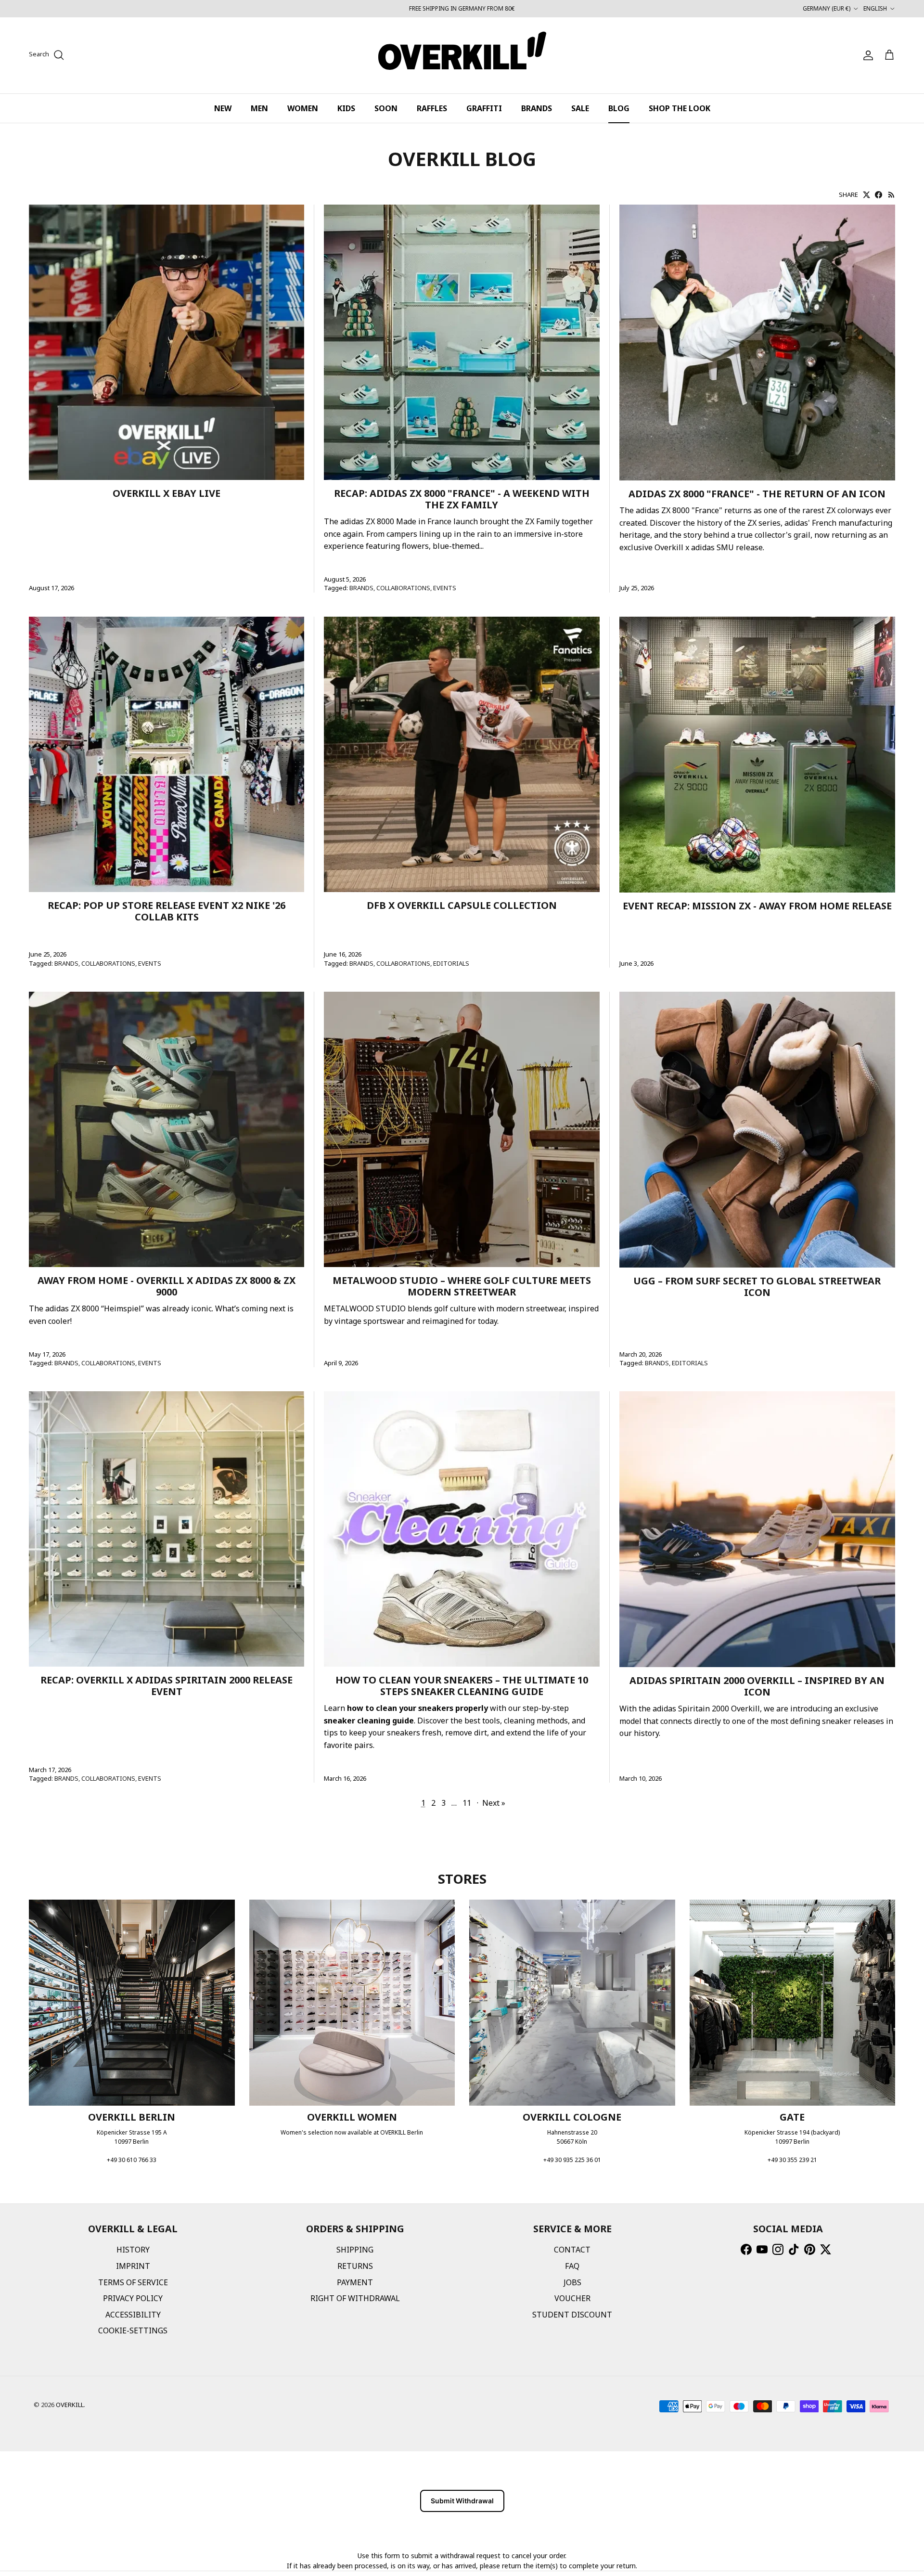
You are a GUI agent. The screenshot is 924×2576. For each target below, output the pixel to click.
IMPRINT (133, 2266)
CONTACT (572, 2250)
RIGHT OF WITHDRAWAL (355, 2298)
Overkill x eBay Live (167, 493)
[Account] (866, 55)
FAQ (572, 2266)
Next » (494, 1803)
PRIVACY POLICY (133, 2298)
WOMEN (303, 108)
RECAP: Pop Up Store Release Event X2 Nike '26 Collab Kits (167, 911)
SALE (580, 108)
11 (467, 1803)
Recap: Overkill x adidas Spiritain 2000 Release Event (167, 1686)
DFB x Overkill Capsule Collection (462, 905)
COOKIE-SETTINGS (133, 2330)
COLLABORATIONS (403, 588)
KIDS (346, 108)
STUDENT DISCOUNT (572, 2315)
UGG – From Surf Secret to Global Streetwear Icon (757, 1287)
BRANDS (537, 108)
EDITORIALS (451, 963)
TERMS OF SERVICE (133, 2282)
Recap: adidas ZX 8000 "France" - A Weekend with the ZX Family (462, 499)
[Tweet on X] (866, 195)
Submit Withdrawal (462, 2501)
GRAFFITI (484, 108)
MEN (259, 108)
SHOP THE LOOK (680, 108)
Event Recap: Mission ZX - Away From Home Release (757, 906)
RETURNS (355, 2266)
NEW (223, 108)
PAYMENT (355, 2282)
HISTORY (133, 2250)
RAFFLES (432, 108)
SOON (386, 108)
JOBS (572, 2282)
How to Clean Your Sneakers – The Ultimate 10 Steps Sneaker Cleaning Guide (462, 1686)
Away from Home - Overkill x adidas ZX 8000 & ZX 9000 (167, 1286)
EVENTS (445, 588)
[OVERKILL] (462, 55)
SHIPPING (355, 2250)
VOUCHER (572, 2298)
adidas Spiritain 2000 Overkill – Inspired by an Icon (757, 1686)
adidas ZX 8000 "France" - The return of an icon (757, 494)
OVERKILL (70, 2405)
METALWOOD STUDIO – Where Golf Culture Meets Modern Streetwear (462, 1286)
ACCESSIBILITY (133, 2315)
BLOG (619, 108)
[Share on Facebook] (879, 195)
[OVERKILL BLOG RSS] (892, 195)
